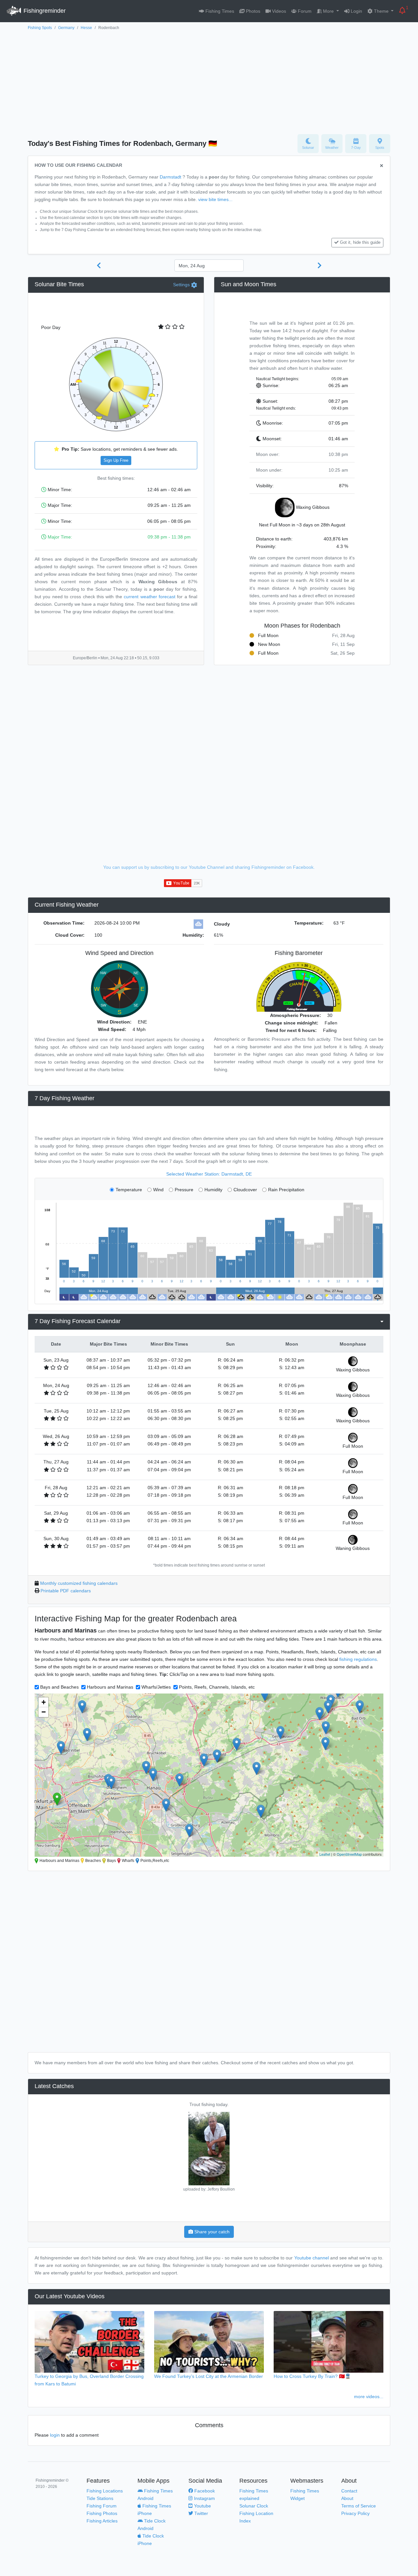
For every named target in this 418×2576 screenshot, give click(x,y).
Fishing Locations (105, 2491)
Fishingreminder (44, 11)
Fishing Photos (102, 2513)
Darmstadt (170, 177)
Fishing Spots (40, 28)
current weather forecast (150, 597)
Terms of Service (359, 2506)
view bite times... (215, 199)
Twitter (201, 2513)
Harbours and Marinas (110, 1687)
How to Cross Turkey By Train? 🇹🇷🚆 (312, 2376)
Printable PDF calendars (66, 1591)
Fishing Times (219, 11)
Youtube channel (312, 2258)
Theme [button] (381, 11)
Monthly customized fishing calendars (79, 1583)
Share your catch (211, 2232)
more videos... (369, 2396)
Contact (349, 2491)
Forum (304, 11)
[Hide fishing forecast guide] (382, 166)
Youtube (202, 2506)
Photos (252, 11)
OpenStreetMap (349, 1854)
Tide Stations (100, 2498)
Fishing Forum (102, 2506)
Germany (66, 28)
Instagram (204, 2498)
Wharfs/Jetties (156, 1687)
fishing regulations (358, 1659)
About (347, 2498)
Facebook (204, 2491)
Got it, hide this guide (360, 242)
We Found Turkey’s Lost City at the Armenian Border (209, 2376)
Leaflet (325, 1854)
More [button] (328, 11)
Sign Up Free (116, 461)
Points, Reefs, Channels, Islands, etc (217, 1687)
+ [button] (44, 1702)
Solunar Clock (254, 2506)
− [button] (44, 1712)
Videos (278, 11)
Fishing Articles (102, 2521)
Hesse (86, 28)
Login (356, 11)
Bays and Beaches (59, 1687)
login (55, 2435)
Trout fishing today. (209, 2104)
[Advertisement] (209, 81)
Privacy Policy (355, 2513)
